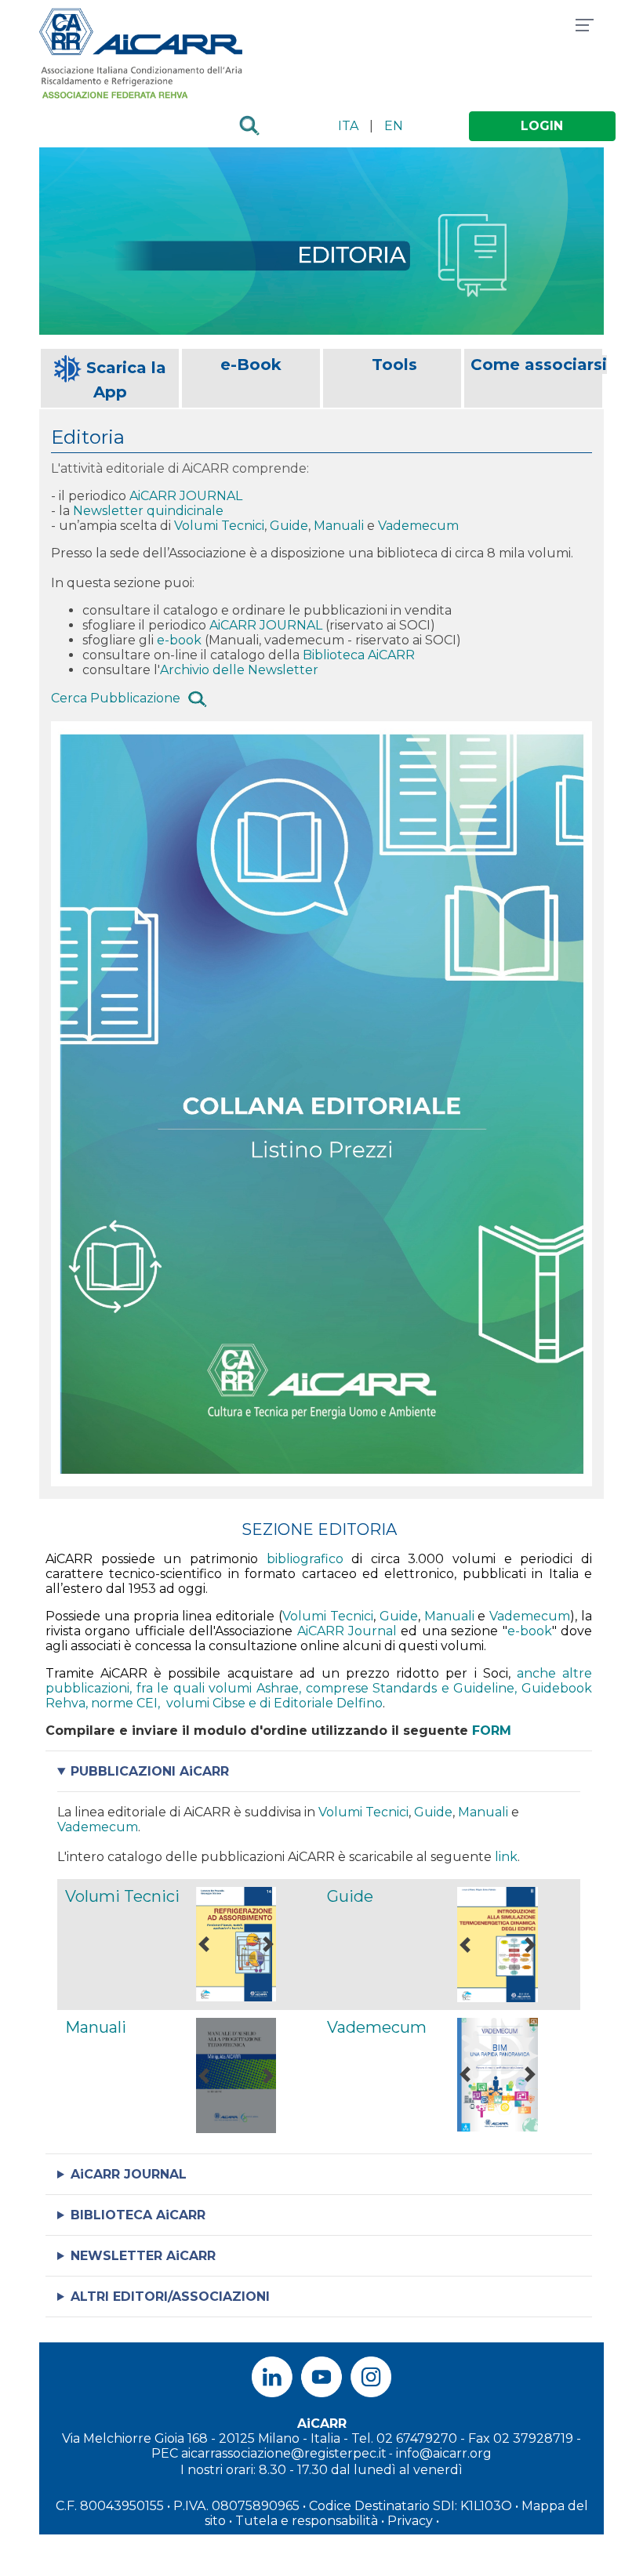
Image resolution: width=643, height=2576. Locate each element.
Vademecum (418, 526)
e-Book (251, 365)
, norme (111, 1703)
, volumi (185, 1703)
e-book (179, 640)
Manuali (340, 526)
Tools (394, 365)
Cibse (231, 1703)
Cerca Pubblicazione (116, 699)
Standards (405, 1688)
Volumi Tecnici (219, 526)
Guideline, (487, 1688)
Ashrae (278, 1688)
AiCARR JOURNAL (186, 496)
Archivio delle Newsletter (239, 670)
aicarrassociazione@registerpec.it (284, 2453)
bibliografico (305, 1559)
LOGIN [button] (542, 126)
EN (394, 126)
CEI (147, 1703)
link (506, 1857)
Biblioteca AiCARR (359, 655)
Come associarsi (539, 365)
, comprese (336, 1688)
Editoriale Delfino (328, 1703)
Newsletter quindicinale (150, 511)
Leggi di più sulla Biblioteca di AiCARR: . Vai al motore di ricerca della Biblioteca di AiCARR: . (243, 2215)
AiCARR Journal (347, 1631)
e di (261, 1703)
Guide (289, 526)
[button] (204, 1944)
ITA (348, 126)
